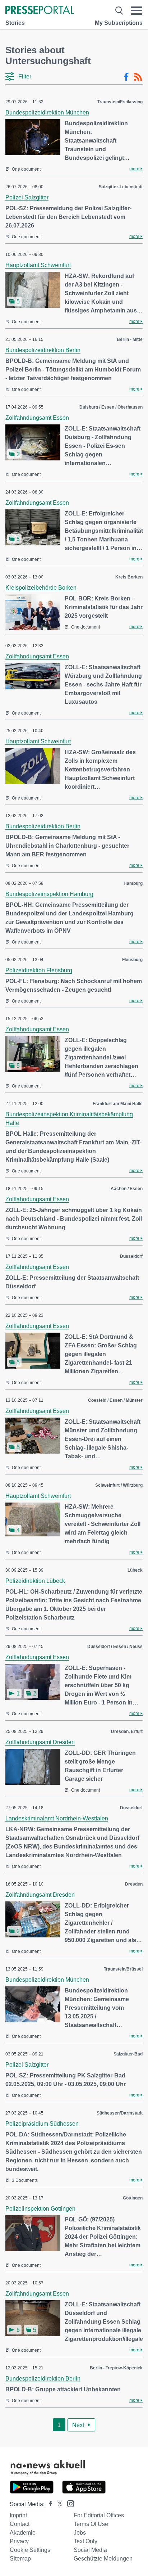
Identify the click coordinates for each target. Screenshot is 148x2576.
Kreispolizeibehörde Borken (41, 588)
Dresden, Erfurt (127, 1731)
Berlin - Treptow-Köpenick (116, 2368)
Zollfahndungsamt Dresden (40, 1742)
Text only (85, 2541)
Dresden (134, 1884)
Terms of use (91, 2524)
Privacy (19, 2541)
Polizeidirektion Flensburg (39, 970)
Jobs (80, 2533)
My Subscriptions (119, 23)
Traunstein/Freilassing (120, 102)
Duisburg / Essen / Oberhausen (111, 407)
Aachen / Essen (127, 1189)
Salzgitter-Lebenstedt (121, 187)
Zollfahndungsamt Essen (37, 418)
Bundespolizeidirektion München (47, 112)
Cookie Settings (30, 2550)
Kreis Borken (129, 577)
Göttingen (133, 2198)
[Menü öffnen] (137, 11)
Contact (20, 2524)
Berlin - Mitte (130, 339)
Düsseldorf (131, 1256)
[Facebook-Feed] (126, 77)
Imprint (18, 2515)
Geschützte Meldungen (103, 2559)
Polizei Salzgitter (27, 197)
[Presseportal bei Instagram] (68, 2503)
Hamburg (133, 883)
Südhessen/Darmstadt (120, 2113)
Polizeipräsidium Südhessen (42, 2124)
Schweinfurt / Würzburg (119, 1485)
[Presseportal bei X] (58, 2504)
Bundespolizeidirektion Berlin (43, 350)
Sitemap (20, 2559)
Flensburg (132, 960)
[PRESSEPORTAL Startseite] (40, 11)
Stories (15, 23)
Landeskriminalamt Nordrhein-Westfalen (57, 1818)
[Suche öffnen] (119, 11)
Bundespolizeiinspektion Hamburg (49, 894)
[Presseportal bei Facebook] (48, 2504)
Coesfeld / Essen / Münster (115, 1400)
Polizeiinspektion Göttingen (40, 2209)
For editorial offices (99, 2515)
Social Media (90, 2550)
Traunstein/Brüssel (123, 1969)
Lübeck (135, 1570)
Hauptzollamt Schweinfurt (38, 265)
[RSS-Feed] (138, 77)
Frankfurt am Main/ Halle (118, 1104)
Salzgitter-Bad (128, 2054)
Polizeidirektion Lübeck (35, 1581)
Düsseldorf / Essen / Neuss (115, 1647)
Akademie (23, 2533)
